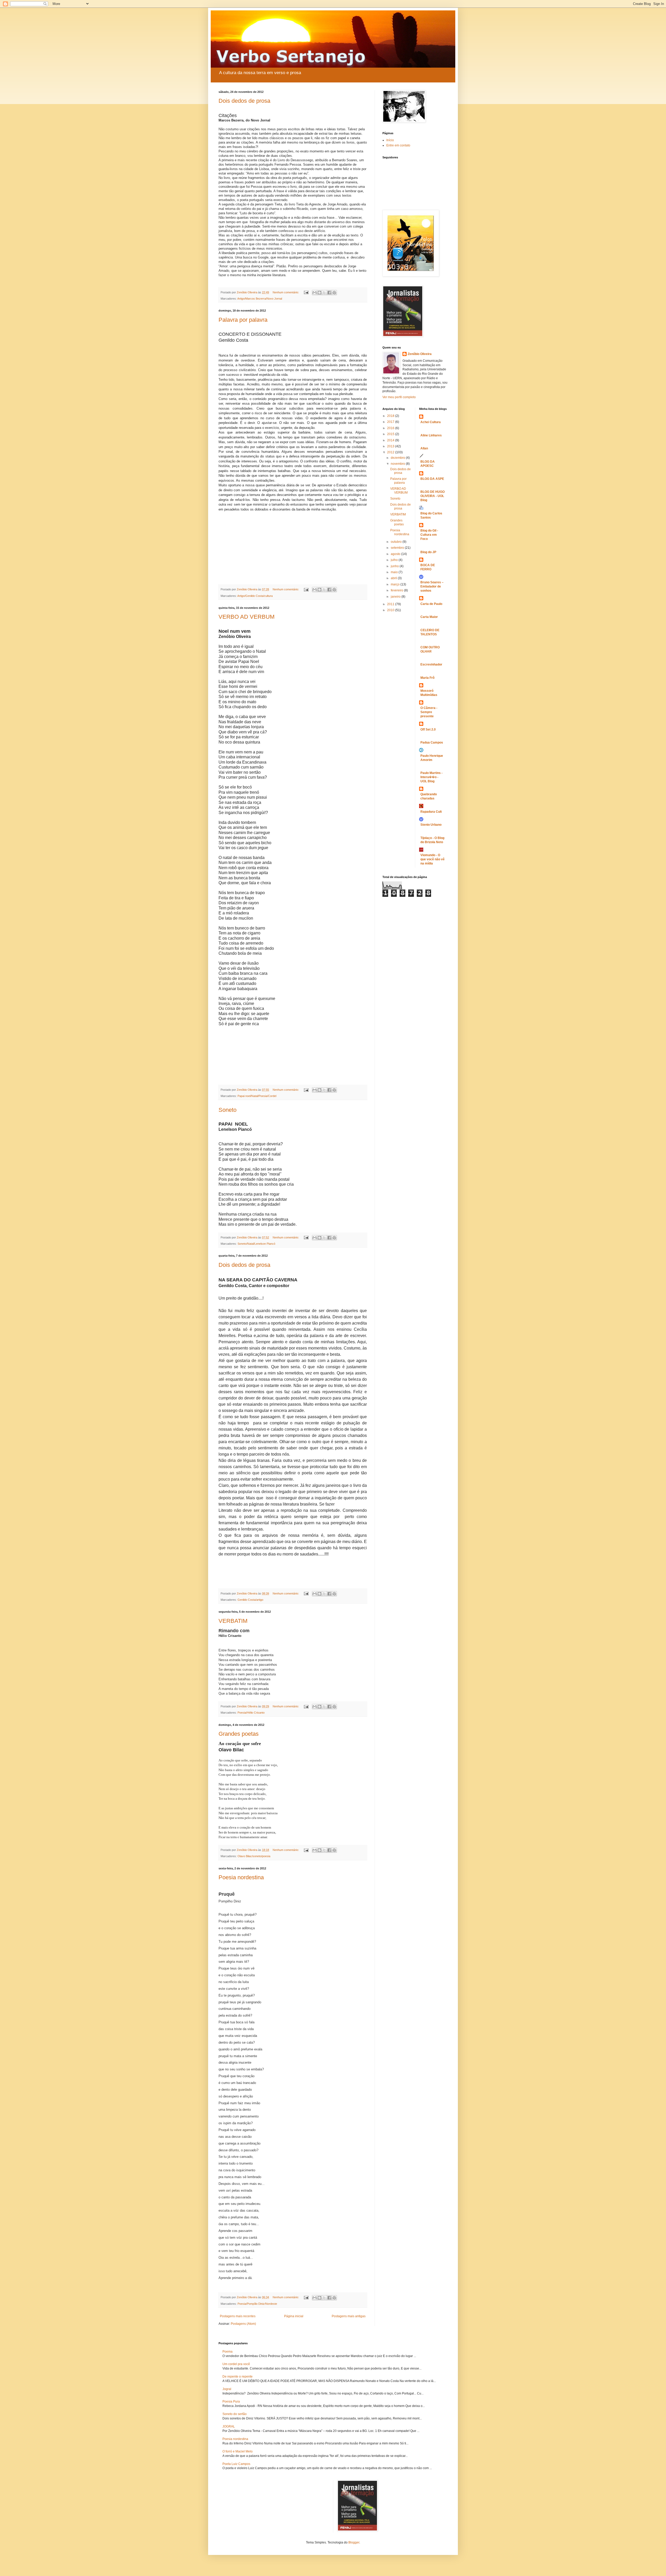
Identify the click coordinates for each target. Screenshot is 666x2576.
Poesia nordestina (241, 1877)
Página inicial (294, 2316)
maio (395, 572)
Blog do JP (428, 552)
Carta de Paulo (431, 604)
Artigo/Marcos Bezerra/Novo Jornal (260, 299)
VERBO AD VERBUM (246, 617)
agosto (396, 554)
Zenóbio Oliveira (420, 354)
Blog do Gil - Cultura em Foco (429, 535)
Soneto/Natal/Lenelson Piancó (256, 1244)
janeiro (396, 597)
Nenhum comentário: (286, 292)
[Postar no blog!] (319, 293)
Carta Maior (429, 617)
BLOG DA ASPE (432, 479)
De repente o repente (238, 2377)
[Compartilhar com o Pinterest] (334, 293)
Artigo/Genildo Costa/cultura (255, 596)
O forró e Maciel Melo (238, 2451)
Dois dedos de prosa (244, 101)
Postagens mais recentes (238, 2316)
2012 (391, 452)
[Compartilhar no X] (324, 293)
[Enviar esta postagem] (306, 292)
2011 (391, 604)
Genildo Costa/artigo (250, 1600)
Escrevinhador (431, 664)
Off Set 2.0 (428, 729)
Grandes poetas (239, 1734)
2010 (391, 610)
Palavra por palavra (243, 320)
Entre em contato (398, 145)
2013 (391, 446)
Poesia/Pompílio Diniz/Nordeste (257, 2304)
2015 (391, 434)
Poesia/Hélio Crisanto (251, 1713)
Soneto (228, 1110)
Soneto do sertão (235, 2414)
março (396, 584)
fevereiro (397, 590)
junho (395, 566)
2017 (391, 422)
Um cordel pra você (236, 2364)
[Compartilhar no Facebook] (329, 293)
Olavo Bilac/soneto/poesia (254, 1856)
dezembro (398, 458)
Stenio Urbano (431, 825)
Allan (424, 448)
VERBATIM (233, 1621)
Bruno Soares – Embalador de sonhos (432, 586)
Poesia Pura (231, 2401)
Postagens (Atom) (243, 2324)
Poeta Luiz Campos (236, 2464)
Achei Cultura (431, 422)
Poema (228, 2352)
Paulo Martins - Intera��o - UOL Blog (431, 777)
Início (390, 140)
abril (394, 578)
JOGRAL (229, 2426)
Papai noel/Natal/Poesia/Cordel (257, 1096)
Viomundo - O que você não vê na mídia (433, 859)
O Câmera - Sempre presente (429, 712)
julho (395, 560)
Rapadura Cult (431, 812)
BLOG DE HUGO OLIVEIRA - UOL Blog (433, 496)
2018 (391, 416)
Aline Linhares (431, 435)
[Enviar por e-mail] (315, 293)
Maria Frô (427, 678)
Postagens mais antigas (349, 2316)
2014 (391, 440)
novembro (398, 464)
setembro (398, 548)
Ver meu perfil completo (399, 397)
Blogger (354, 2542)
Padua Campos (432, 743)
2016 (391, 428)
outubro (397, 542)
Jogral (227, 2389)
